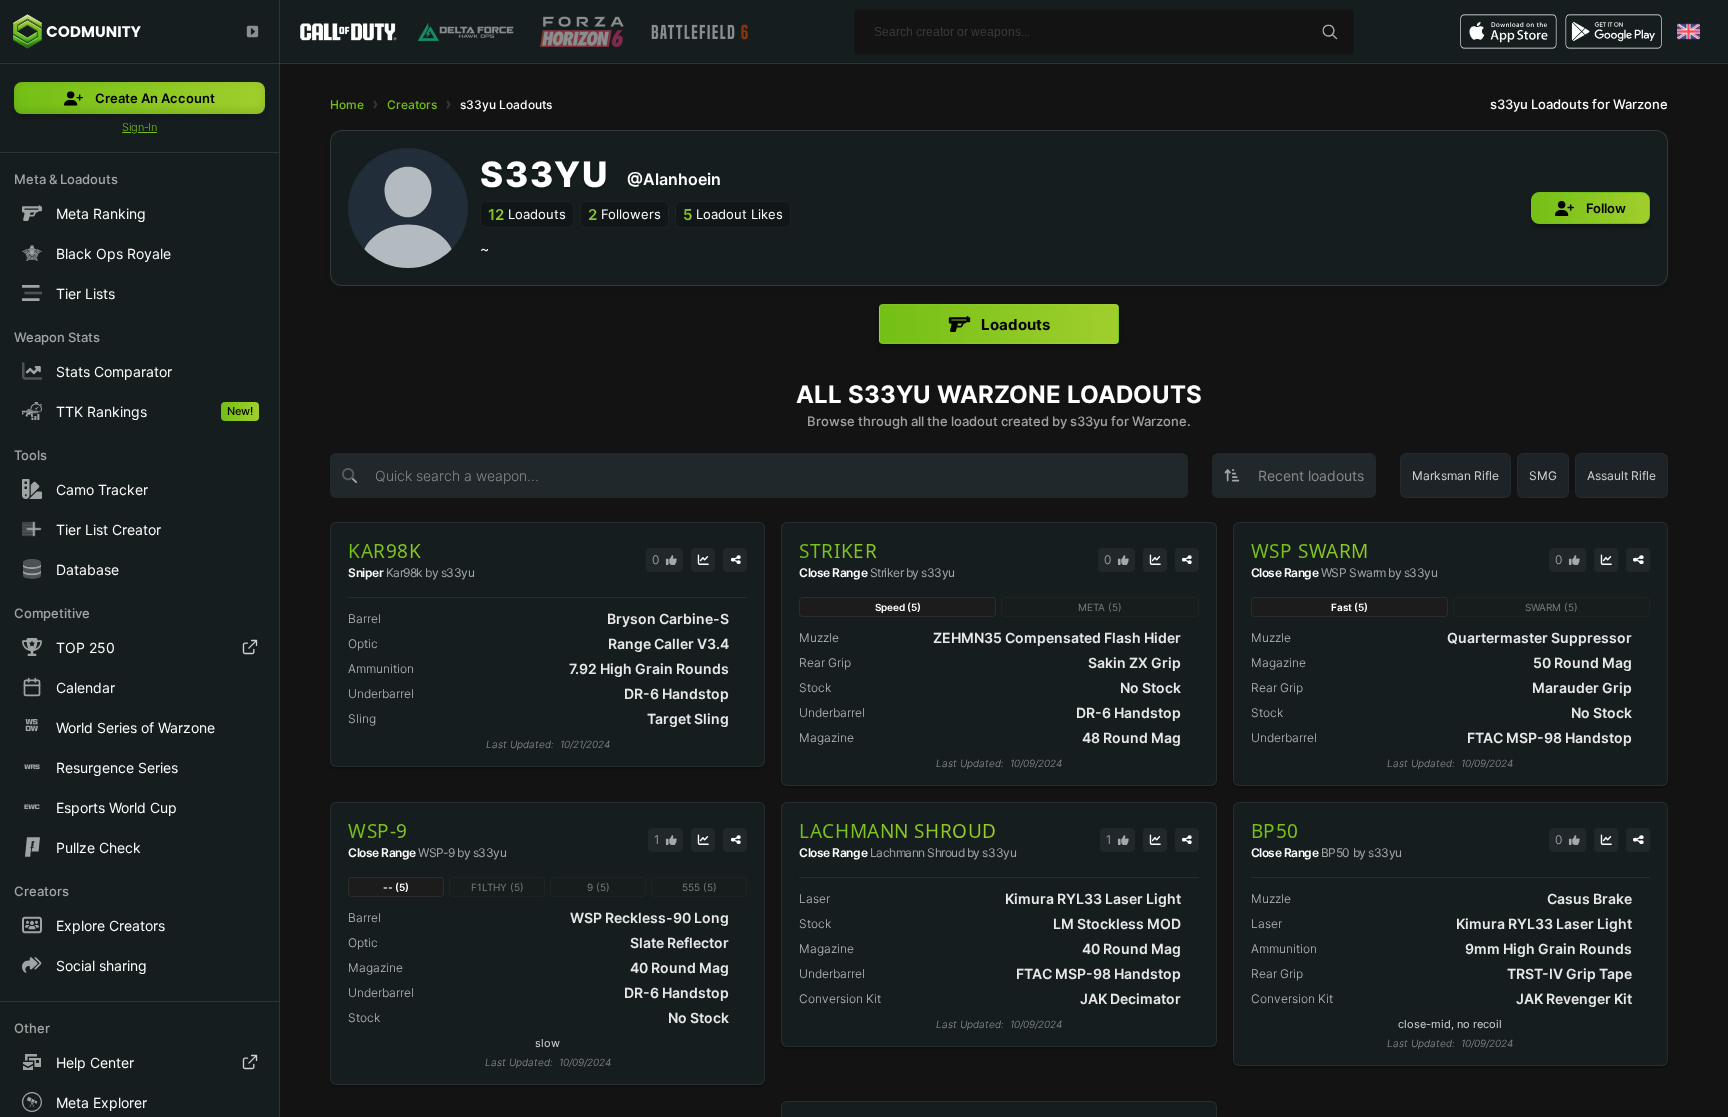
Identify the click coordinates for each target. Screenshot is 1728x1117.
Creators (412, 104)
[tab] (999, 324)
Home (347, 104)
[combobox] (1294, 475)
